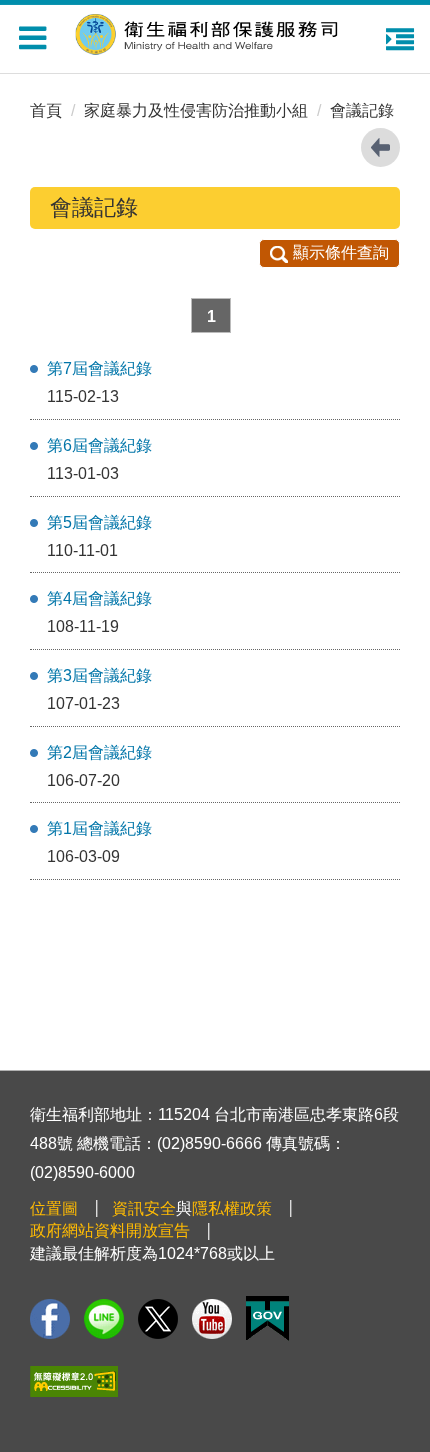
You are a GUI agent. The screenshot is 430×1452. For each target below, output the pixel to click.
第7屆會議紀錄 (99, 368)
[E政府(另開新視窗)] (267, 1318)
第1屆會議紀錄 (99, 828)
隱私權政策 (232, 1208)
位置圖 (54, 1208)
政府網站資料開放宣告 (110, 1230)
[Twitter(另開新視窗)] (158, 1319)
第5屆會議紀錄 (99, 522)
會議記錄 (362, 110)
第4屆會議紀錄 (99, 598)
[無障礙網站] (74, 1381)
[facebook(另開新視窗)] (50, 1319)
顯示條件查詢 (341, 252)
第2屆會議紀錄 (99, 752)
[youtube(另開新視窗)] (212, 1319)
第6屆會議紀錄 (99, 445)
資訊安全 (144, 1208)
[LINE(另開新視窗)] (104, 1319)
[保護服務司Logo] (220, 31)
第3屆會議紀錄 (99, 675)
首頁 (46, 110)
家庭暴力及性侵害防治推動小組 (196, 110)
